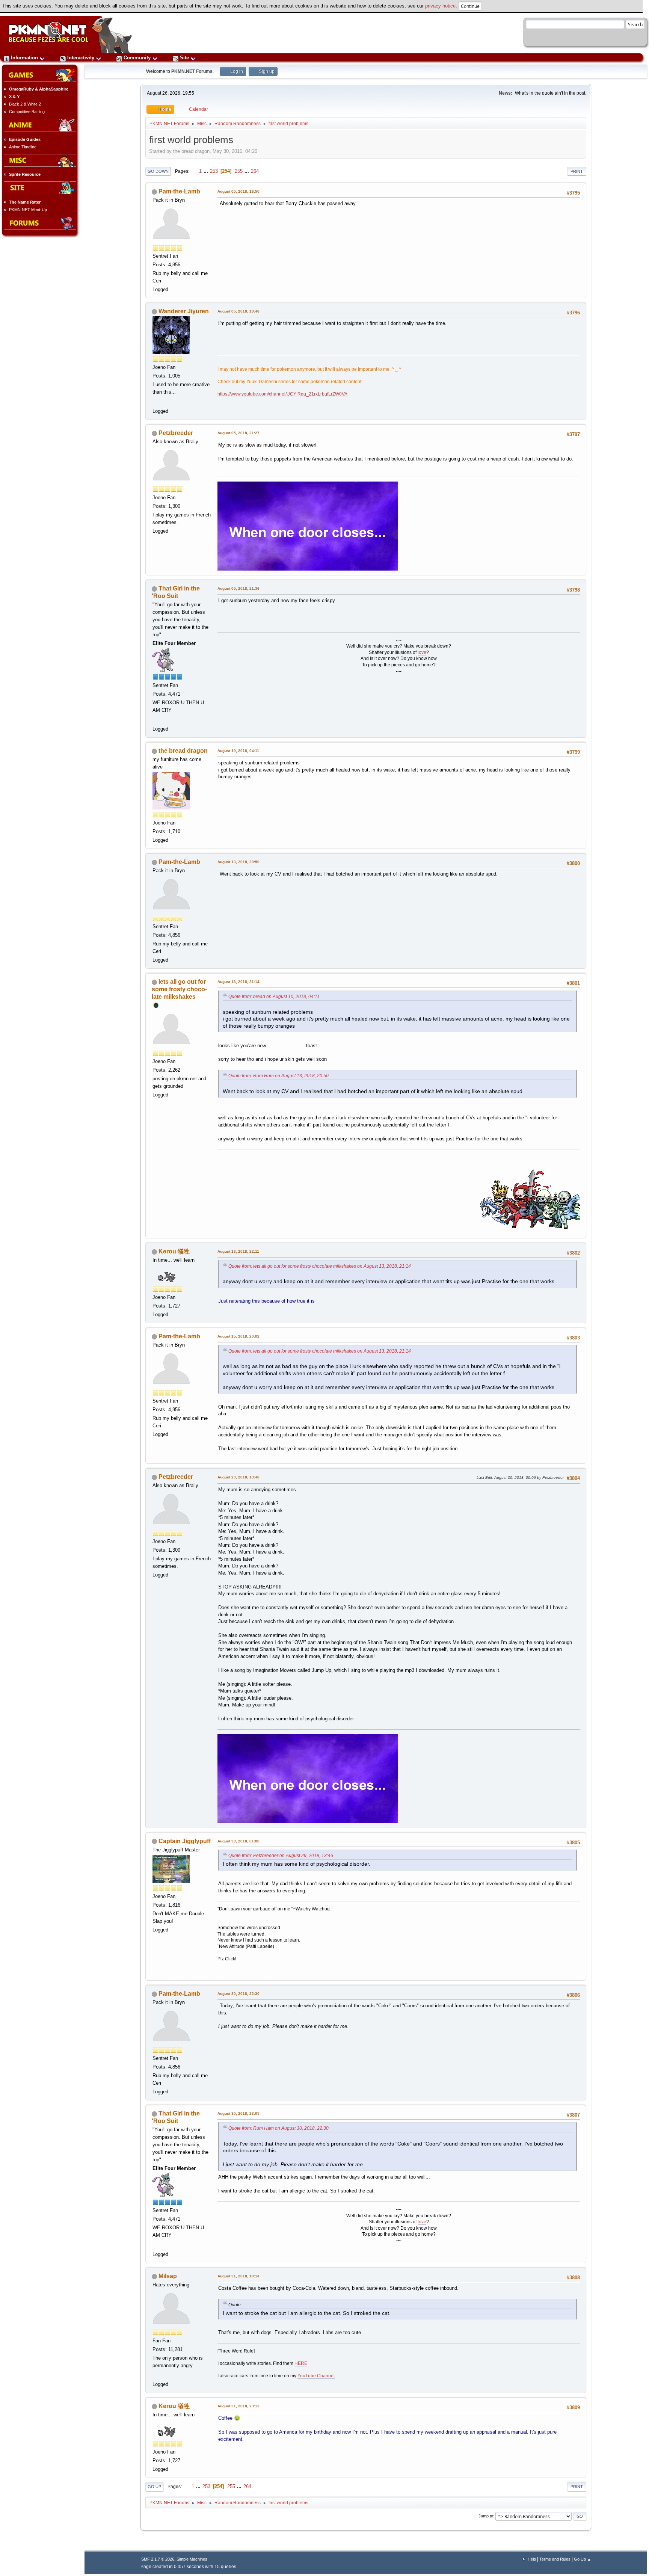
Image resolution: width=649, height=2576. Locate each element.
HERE (301, 2363)
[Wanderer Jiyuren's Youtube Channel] (156, 401)
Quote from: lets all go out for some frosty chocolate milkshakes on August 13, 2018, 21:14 (320, 1266)
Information (24, 58)
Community (137, 58)
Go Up (154, 2487)
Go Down (158, 171)
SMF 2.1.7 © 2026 (158, 2559)
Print (577, 171)
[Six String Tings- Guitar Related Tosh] (156, 2375)
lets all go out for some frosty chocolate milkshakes (179, 989)
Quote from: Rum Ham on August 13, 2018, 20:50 (278, 1076)
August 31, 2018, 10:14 (238, 2276)
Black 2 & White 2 (25, 104)
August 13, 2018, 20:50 (238, 862)
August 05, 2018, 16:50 (238, 191)
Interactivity (81, 58)
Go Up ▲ (583, 2559)
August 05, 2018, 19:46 (238, 311)
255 (239, 171)
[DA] (156, 719)
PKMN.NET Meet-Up (28, 210)
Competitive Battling (27, 112)
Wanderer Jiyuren (184, 311)
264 (255, 171)
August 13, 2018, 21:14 (238, 982)
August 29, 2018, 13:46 (238, 1477)
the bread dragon (183, 751)
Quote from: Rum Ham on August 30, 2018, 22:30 (278, 2128)
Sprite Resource (25, 174)
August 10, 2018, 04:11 (238, 751)
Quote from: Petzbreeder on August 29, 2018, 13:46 (281, 1856)
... (207, 171)
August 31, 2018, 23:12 (238, 2406)
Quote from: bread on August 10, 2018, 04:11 (274, 997)
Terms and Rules (555, 2559)
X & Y (14, 97)
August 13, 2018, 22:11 (238, 1251)
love (422, 652)
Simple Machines (192, 2559)
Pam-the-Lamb (179, 191)
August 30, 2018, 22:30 (238, 1994)
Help (532, 2559)
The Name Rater (25, 202)
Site (184, 58)
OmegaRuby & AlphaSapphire (39, 89)
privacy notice (440, 6)
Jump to (486, 2516)
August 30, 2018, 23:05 (238, 2113)
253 (214, 171)
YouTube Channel (316, 2376)
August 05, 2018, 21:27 (238, 433)
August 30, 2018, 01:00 (238, 1841)
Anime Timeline (23, 147)
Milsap (168, 2276)
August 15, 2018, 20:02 (238, 1336)
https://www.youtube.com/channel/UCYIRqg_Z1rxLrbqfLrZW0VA (282, 394)
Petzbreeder (176, 433)
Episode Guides (25, 139)
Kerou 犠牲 (174, 1251)
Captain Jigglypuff (185, 1841)
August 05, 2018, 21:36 (238, 588)
